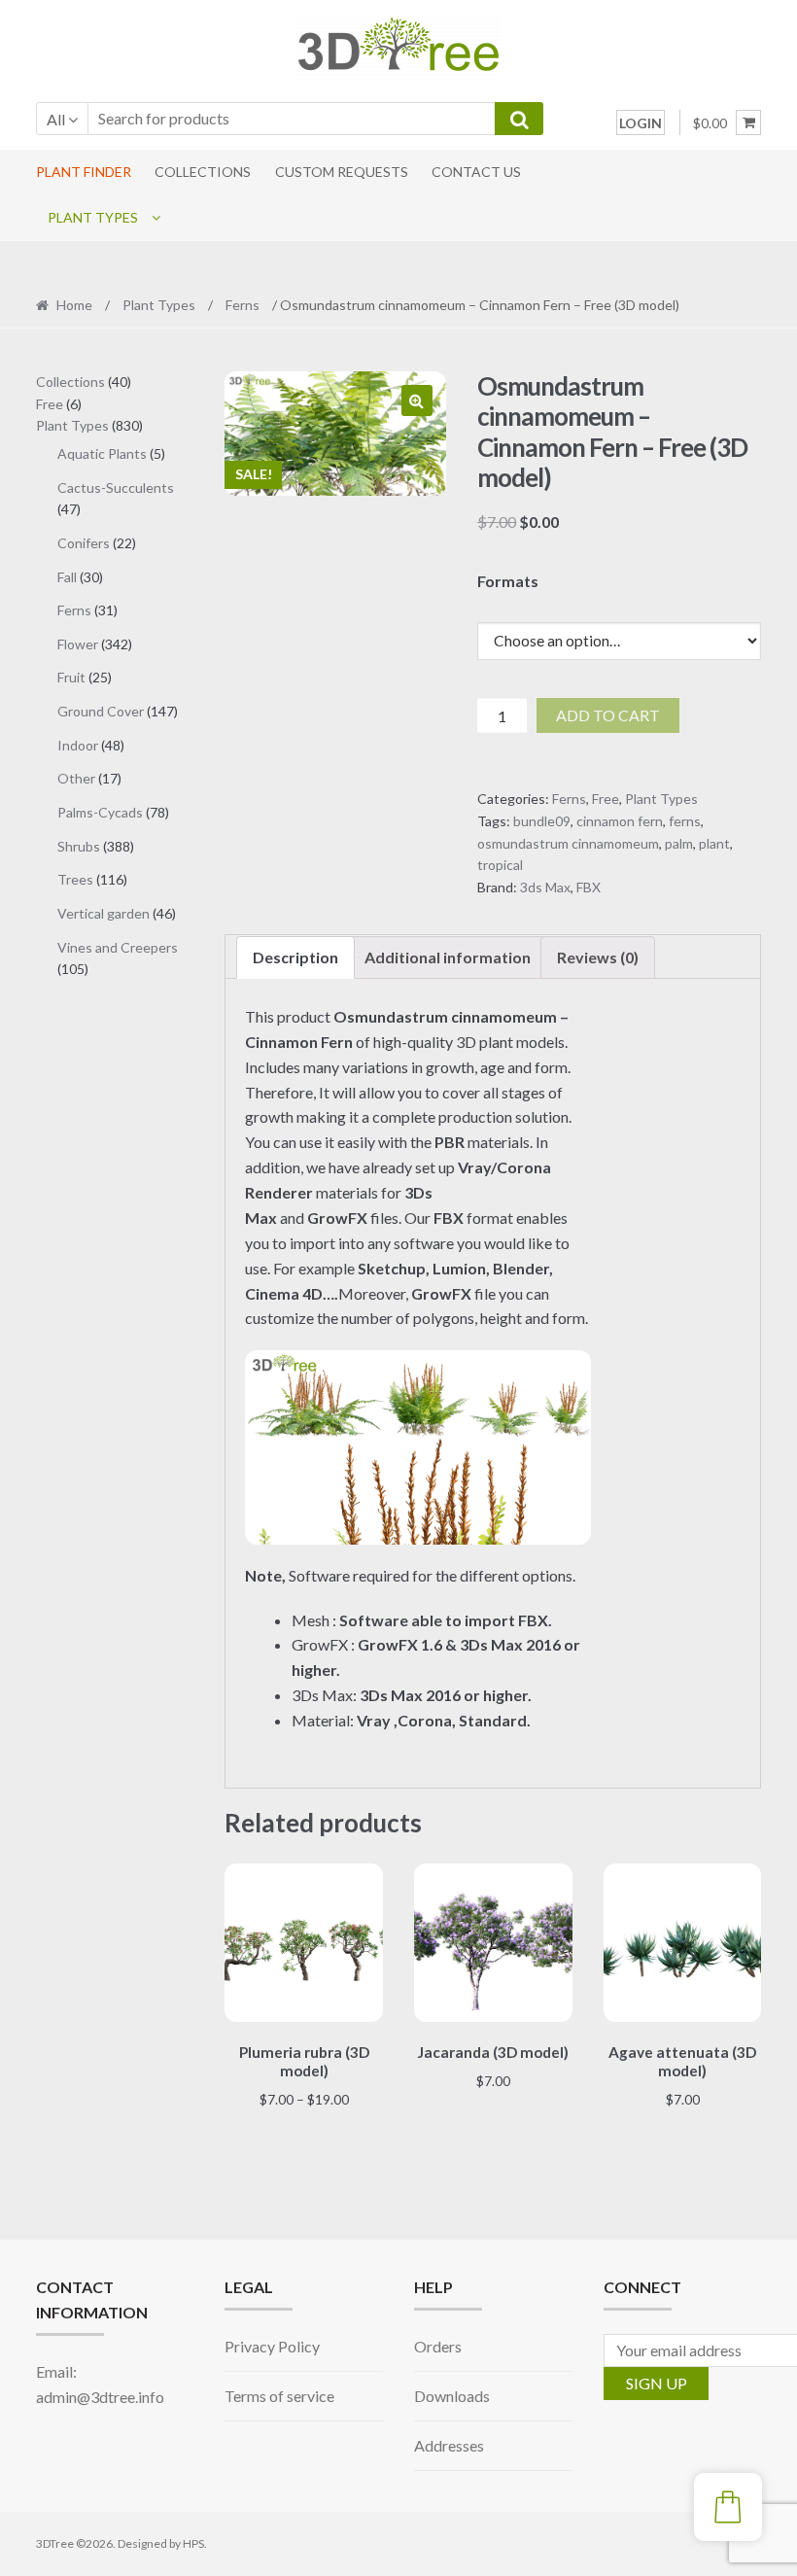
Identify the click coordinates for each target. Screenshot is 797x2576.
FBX (589, 887)
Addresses (449, 2445)
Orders (438, 2346)
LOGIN (641, 123)
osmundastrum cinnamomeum (568, 843)
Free (606, 799)
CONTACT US (476, 172)
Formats (508, 581)
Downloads (452, 2396)
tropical (500, 865)
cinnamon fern (620, 821)
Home (74, 305)
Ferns (243, 305)
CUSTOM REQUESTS (342, 172)
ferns (685, 821)
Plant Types (93, 217)
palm (679, 843)
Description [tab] (295, 957)
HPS (193, 2543)
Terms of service (279, 2396)
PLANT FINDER (84, 172)
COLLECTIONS (203, 172)
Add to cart (608, 715)
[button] (417, 400)
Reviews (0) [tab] (598, 957)
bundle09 (542, 821)
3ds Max (545, 887)
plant (714, 843)
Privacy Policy (272, 2346)
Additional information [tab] (448, 957)
